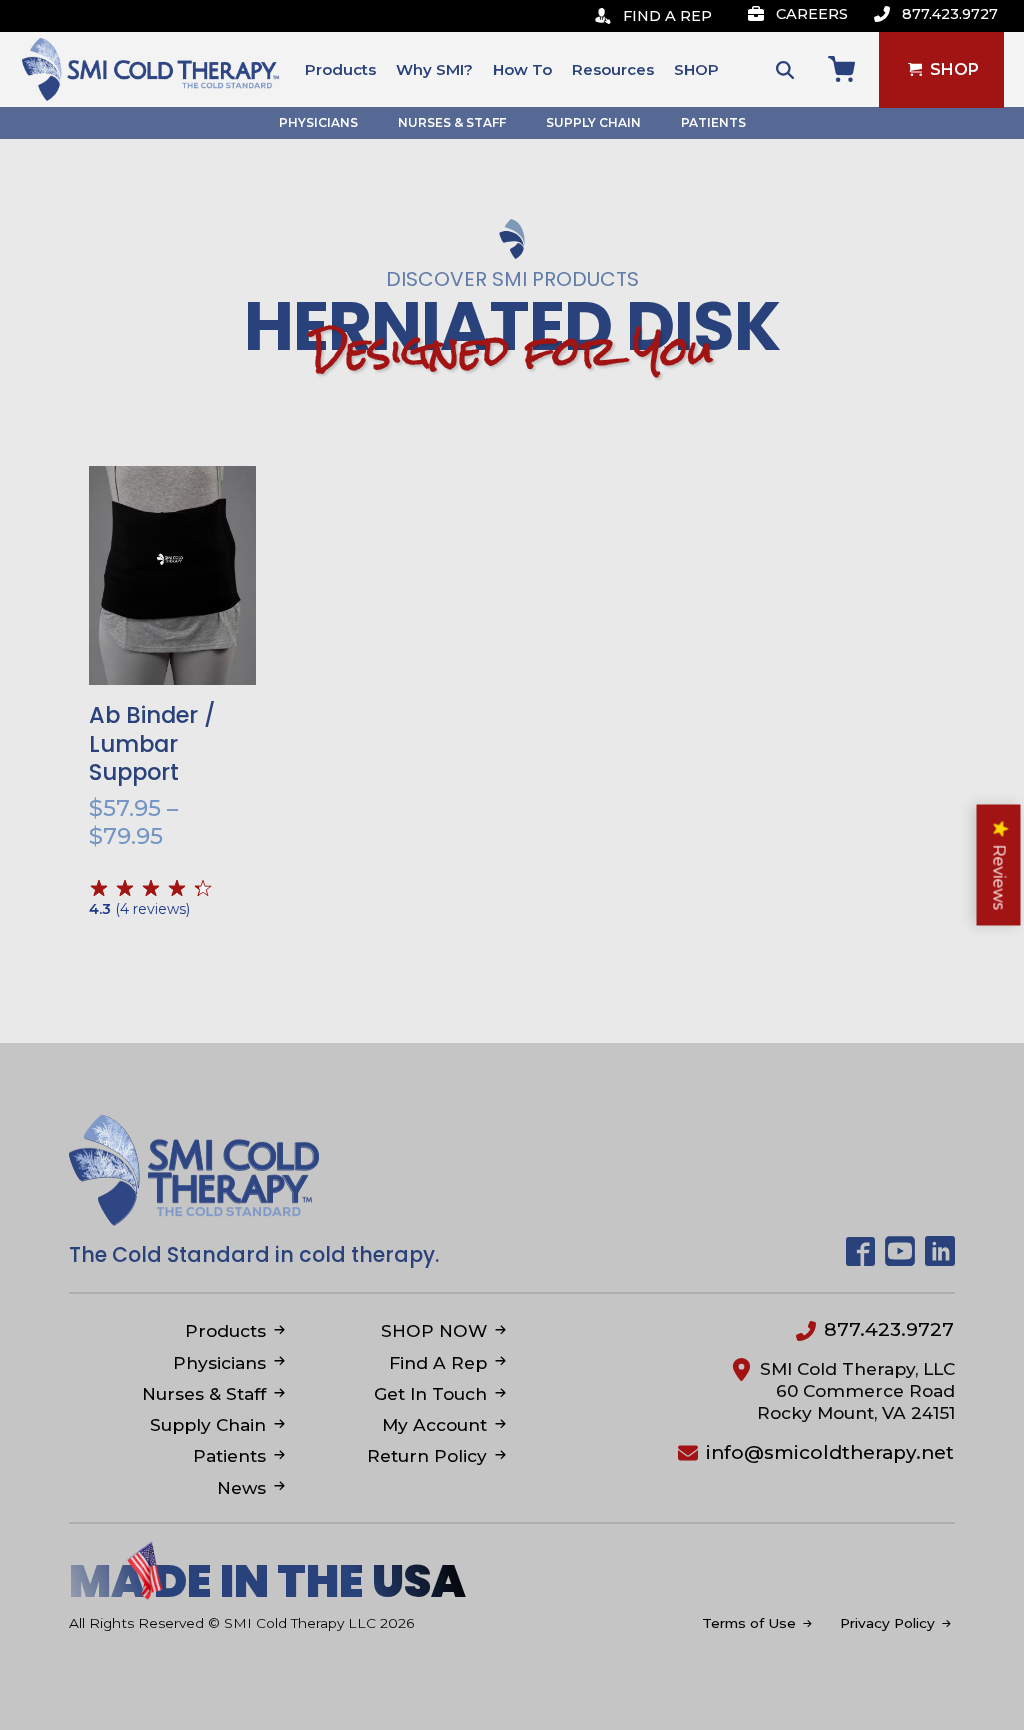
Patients (713, 122)
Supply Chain (593, 122)
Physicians (318, 122)
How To (522, 69)
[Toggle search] (785, 70)
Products (340, 69)
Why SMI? (434, 69)
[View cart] (841, 69)
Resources (613, 69)
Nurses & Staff (452, 122)
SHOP (696, 69)
